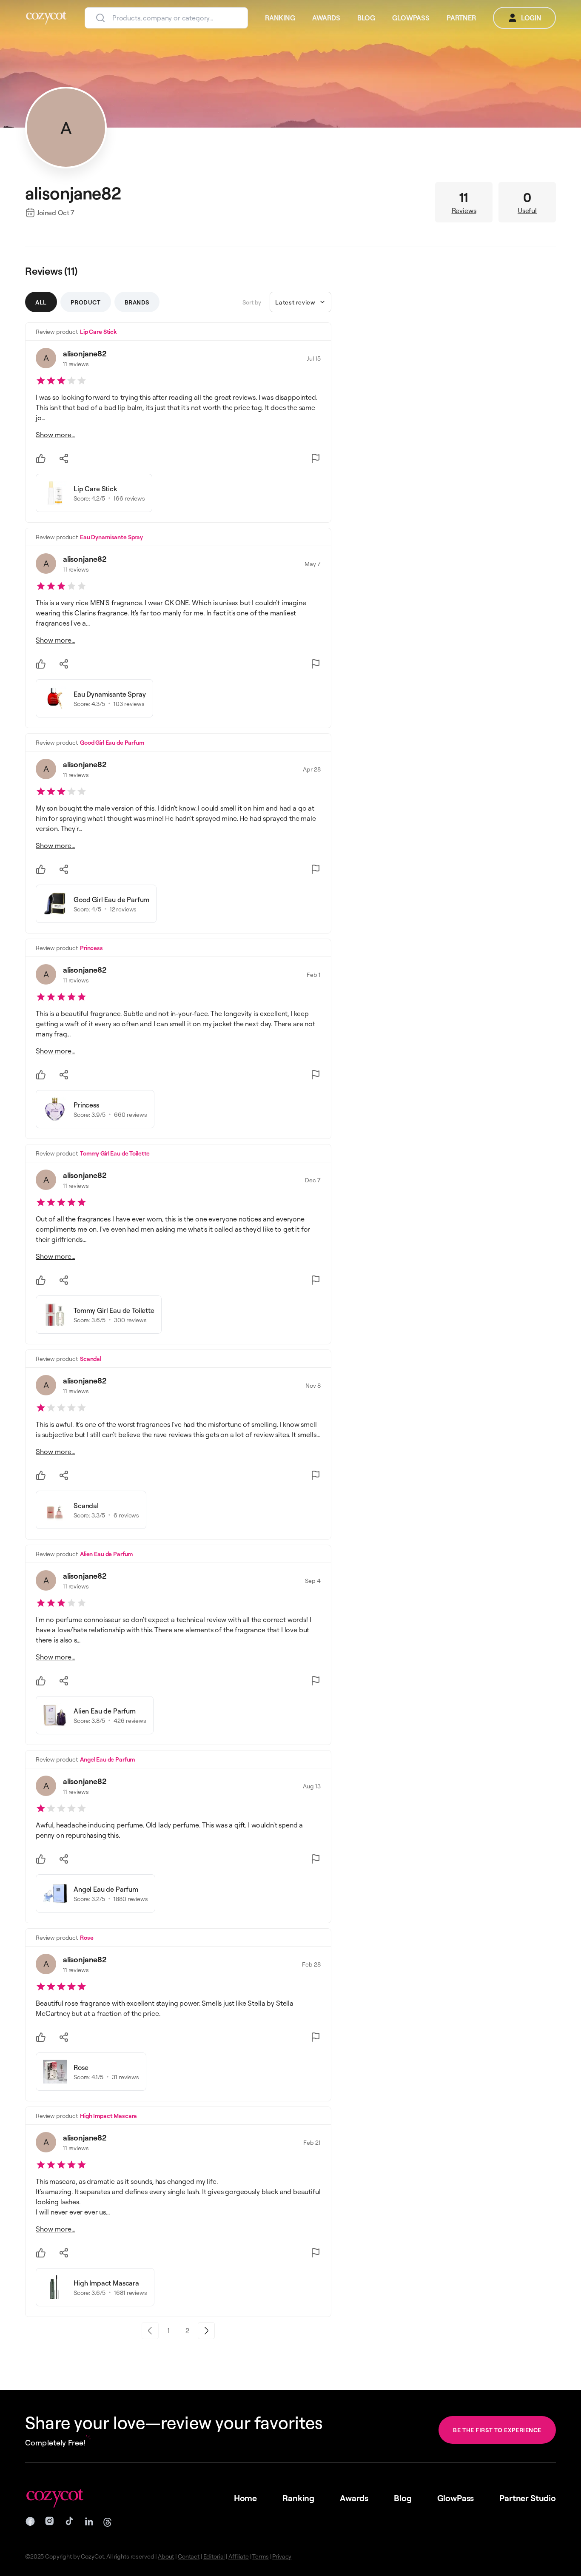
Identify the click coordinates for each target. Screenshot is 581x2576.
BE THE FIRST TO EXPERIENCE (497, 2430)
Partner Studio (528, 2498)
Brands (137, 302)
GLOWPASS (411, 18)
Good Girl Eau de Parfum (112, 742)
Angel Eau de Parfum (107, 1759)
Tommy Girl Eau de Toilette (115, 1153)
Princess (91, 948)
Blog (403, 2498)
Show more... (56, 435)
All (41, 302)
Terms (260, 2556)
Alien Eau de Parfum (106, 1554)
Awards (354, 2498)
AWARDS (326, 18)
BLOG (366, 18)
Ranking (298, 2498)
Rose (87, 1937)
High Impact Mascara (108, 2116)
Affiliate (239, 2556)
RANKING (280, 18)
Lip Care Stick (98, 332)
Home (245, 2498)
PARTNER (461, 18)
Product (86, 302)
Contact (189, 2556)
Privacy (282, 2556)
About (166, 2556)
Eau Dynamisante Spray (111, 537)
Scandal (91, 1359)
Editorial (214, 2556)
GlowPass (456, 2498)
